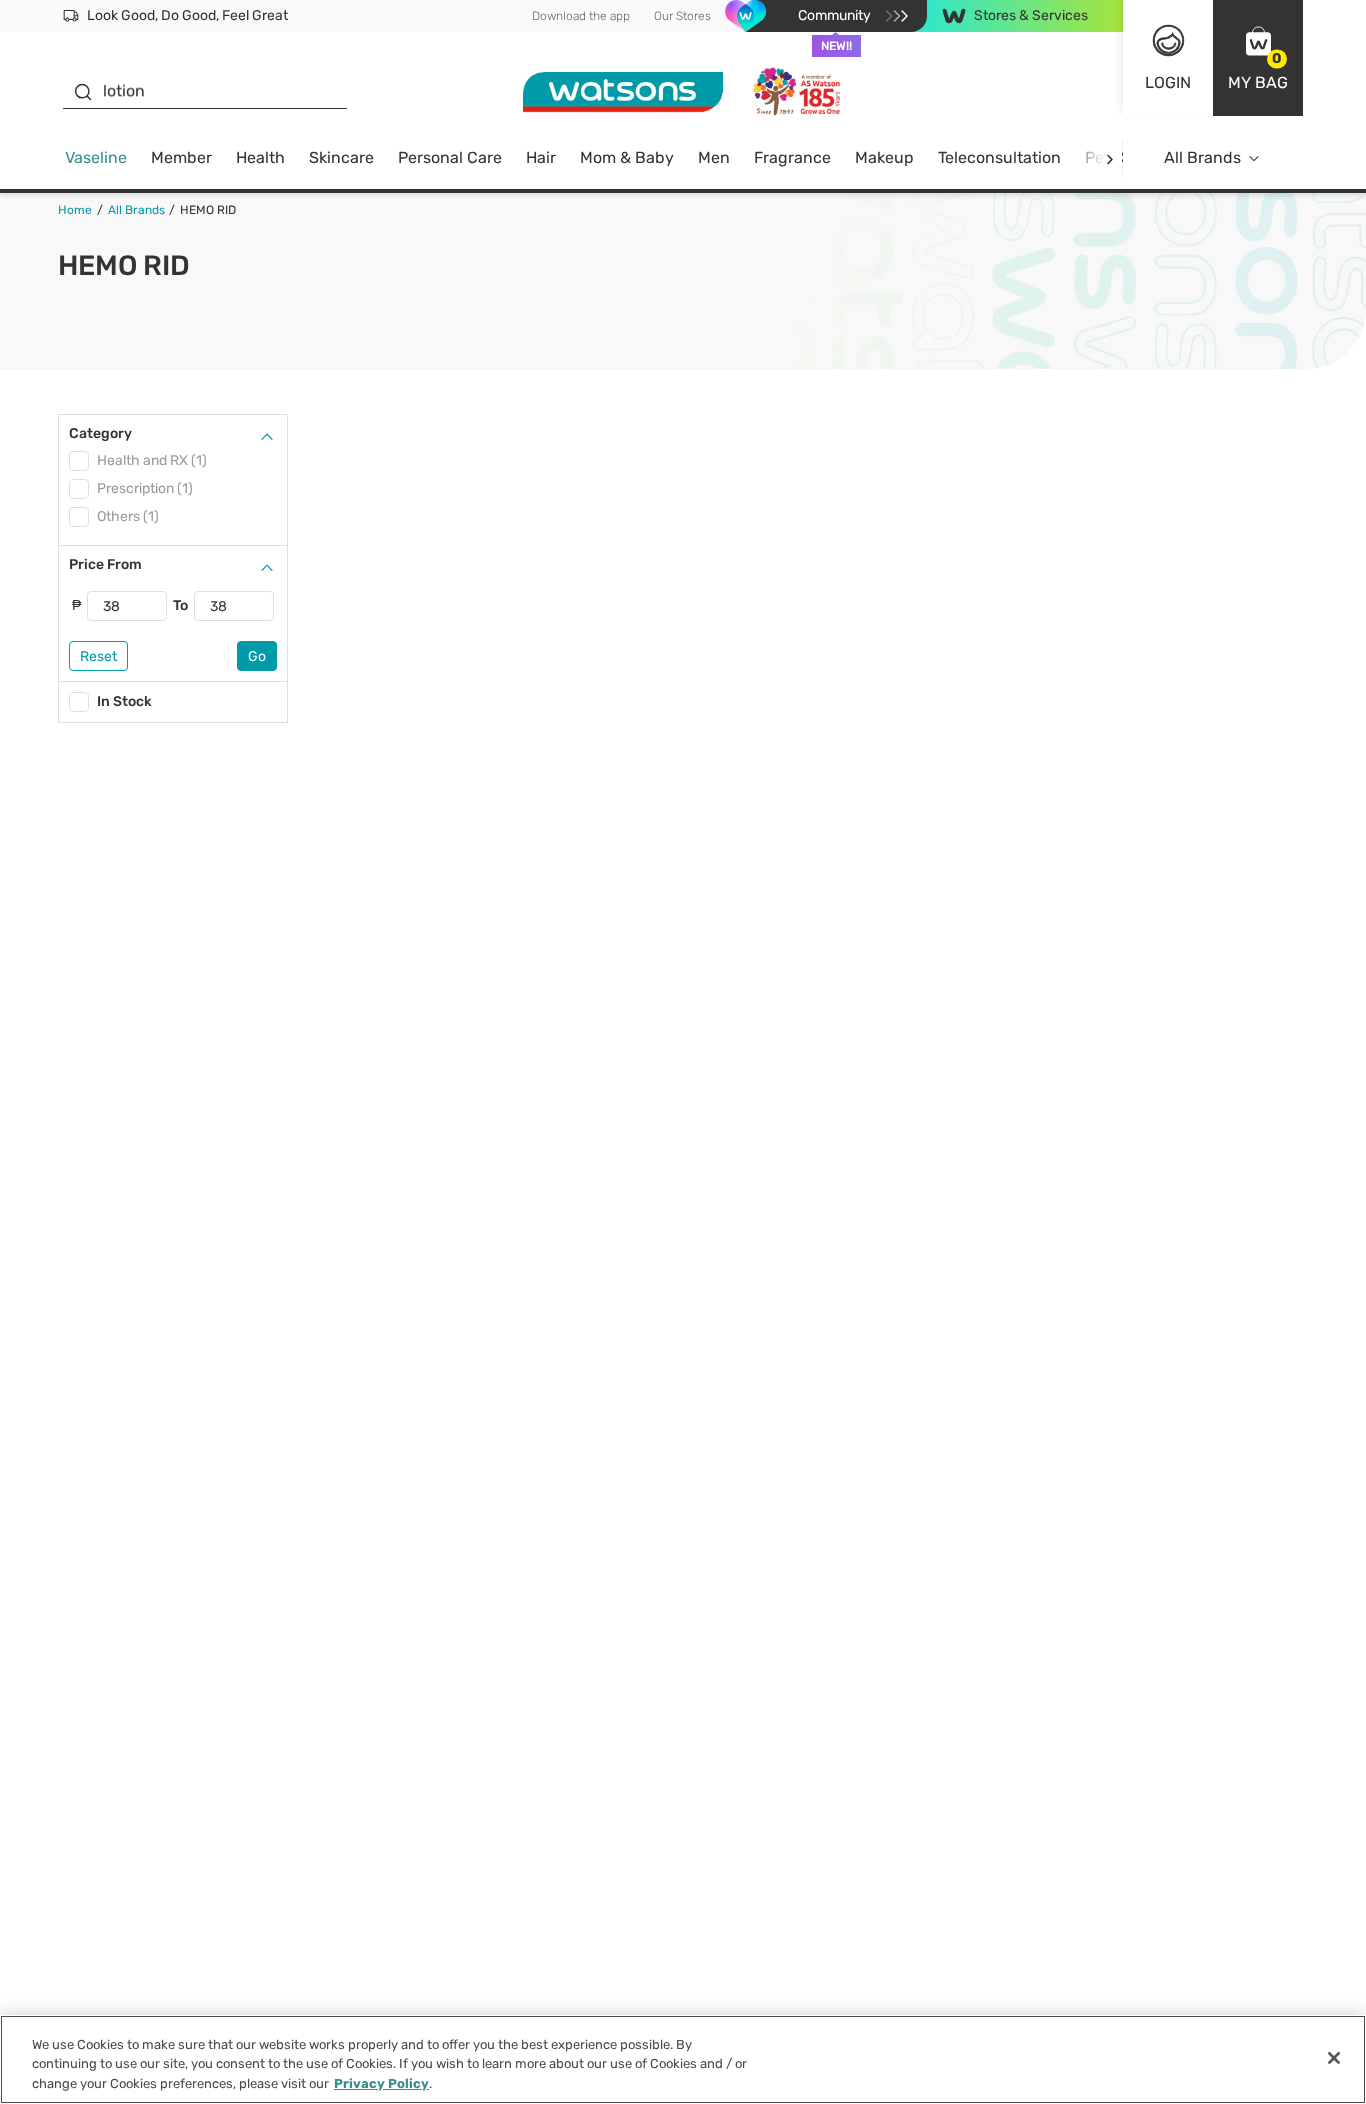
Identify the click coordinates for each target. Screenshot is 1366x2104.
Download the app (581, 16)
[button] (1258, 58)
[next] (1109, 158)
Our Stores (682, 16)
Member (181, 157)
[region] (683, 2059)
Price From (105, 564)
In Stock (124, 701)
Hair (541, 157)
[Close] (1334, 2058)
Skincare (341, 157)
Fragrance (792, 157)
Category (100, 433)
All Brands (1202, 157)
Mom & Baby (627, 157)
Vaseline (96, 157)
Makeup (884, 157)
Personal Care (450, 157)
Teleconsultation (999, 157)
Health (260, 157)
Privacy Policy (381, 2083)
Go (257, 656)
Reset (98, 656)
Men (714, 157)
